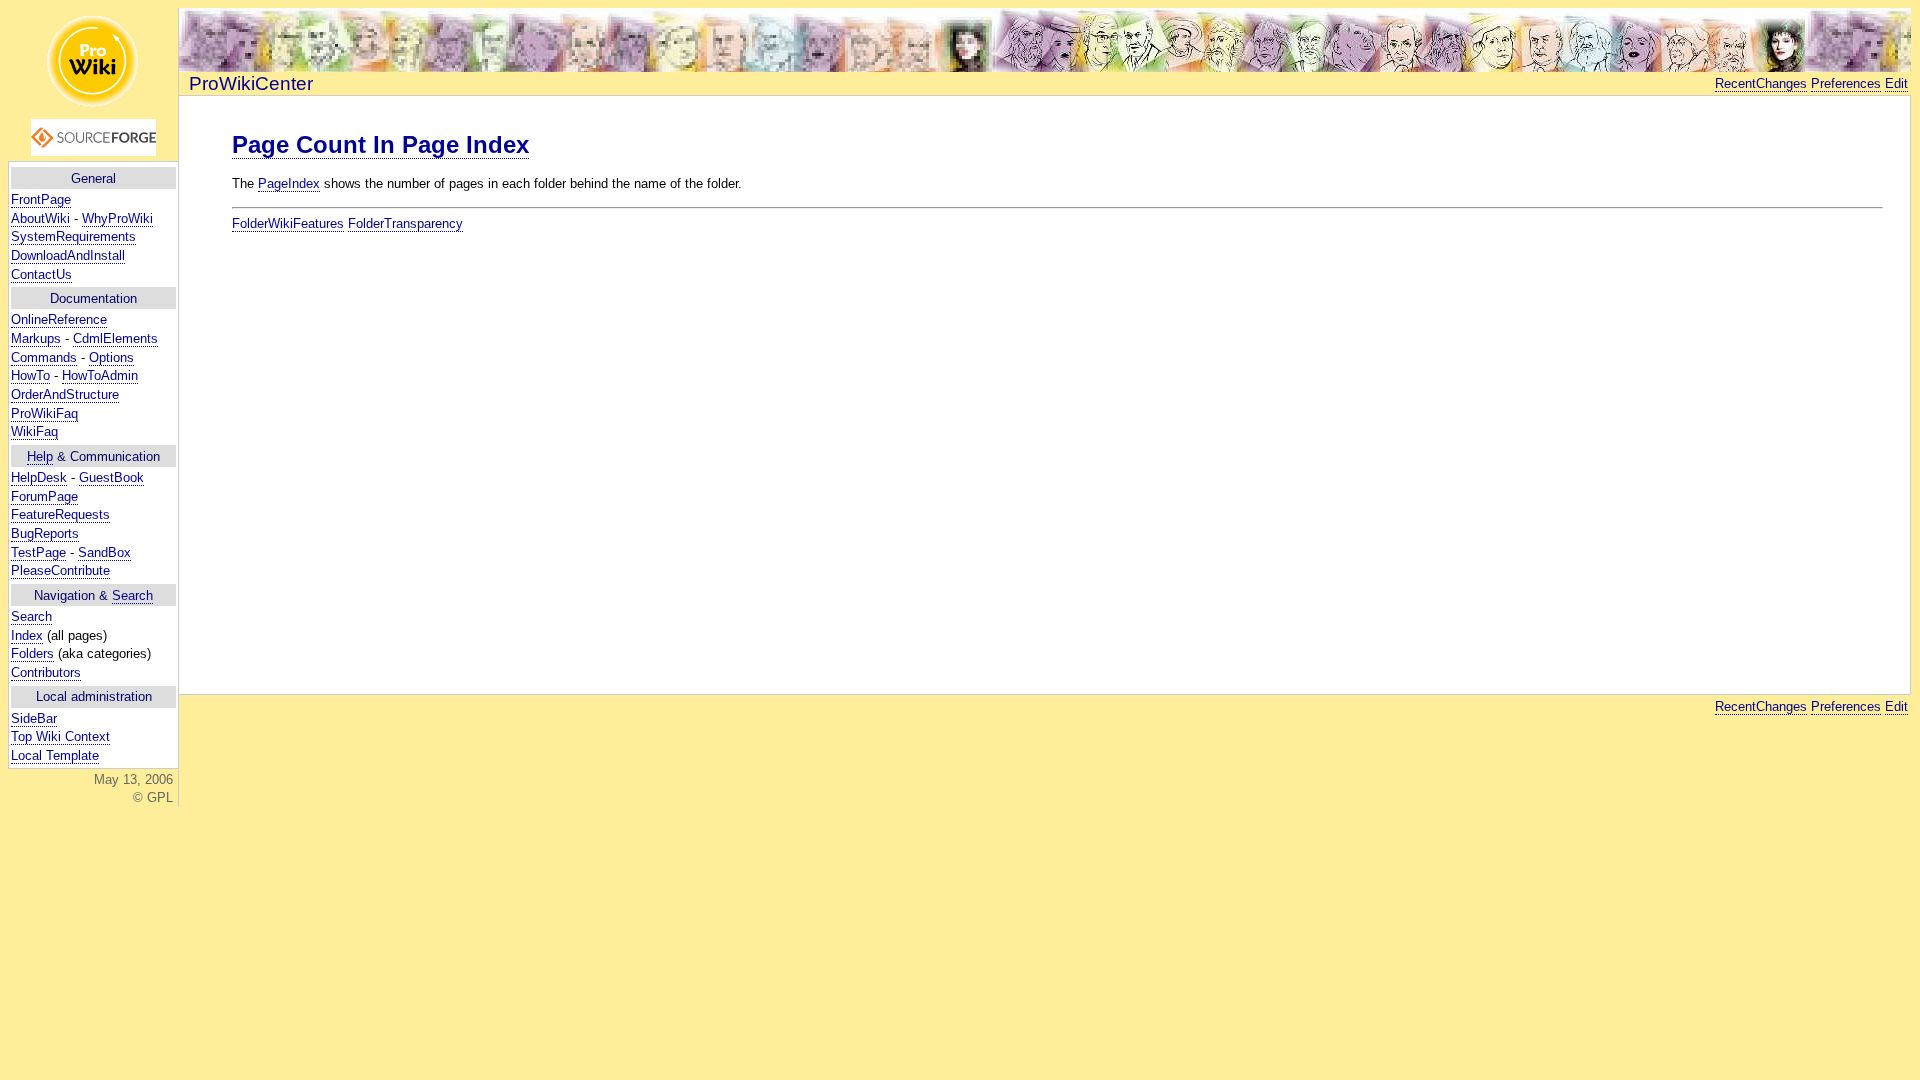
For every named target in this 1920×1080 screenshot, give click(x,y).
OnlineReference (59, 319)
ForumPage (44, 496)
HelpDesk (39, 477)
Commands (44, 357)
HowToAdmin (100, 375)
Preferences (1846, 83)
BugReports (45, 533)
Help (40, 456)
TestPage (38, 552)
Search (132, 595)
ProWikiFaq (44, 413)
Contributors (46, 672)
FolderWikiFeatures (288, 223)
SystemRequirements (73, 236)
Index (27, 635)
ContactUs (41, 274)
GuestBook (111, 477)
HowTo (30, 375)
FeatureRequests (60, 514)
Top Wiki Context (60, 736)
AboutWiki (40, 218)
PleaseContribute (60, 570)
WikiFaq (34, 431)
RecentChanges (1761, 83)
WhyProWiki (117, 218)
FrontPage (41, 199)
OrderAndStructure (65, 394)
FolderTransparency (405, 223)
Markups (36, 338)
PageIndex (289, 183)
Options (111, 357)
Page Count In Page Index (380, 144)
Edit (1896, 83)
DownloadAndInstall (68, 255)
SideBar (34, 718)
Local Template (55, 755)
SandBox (104, 552)
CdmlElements (115, 338)
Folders (32, 653)
